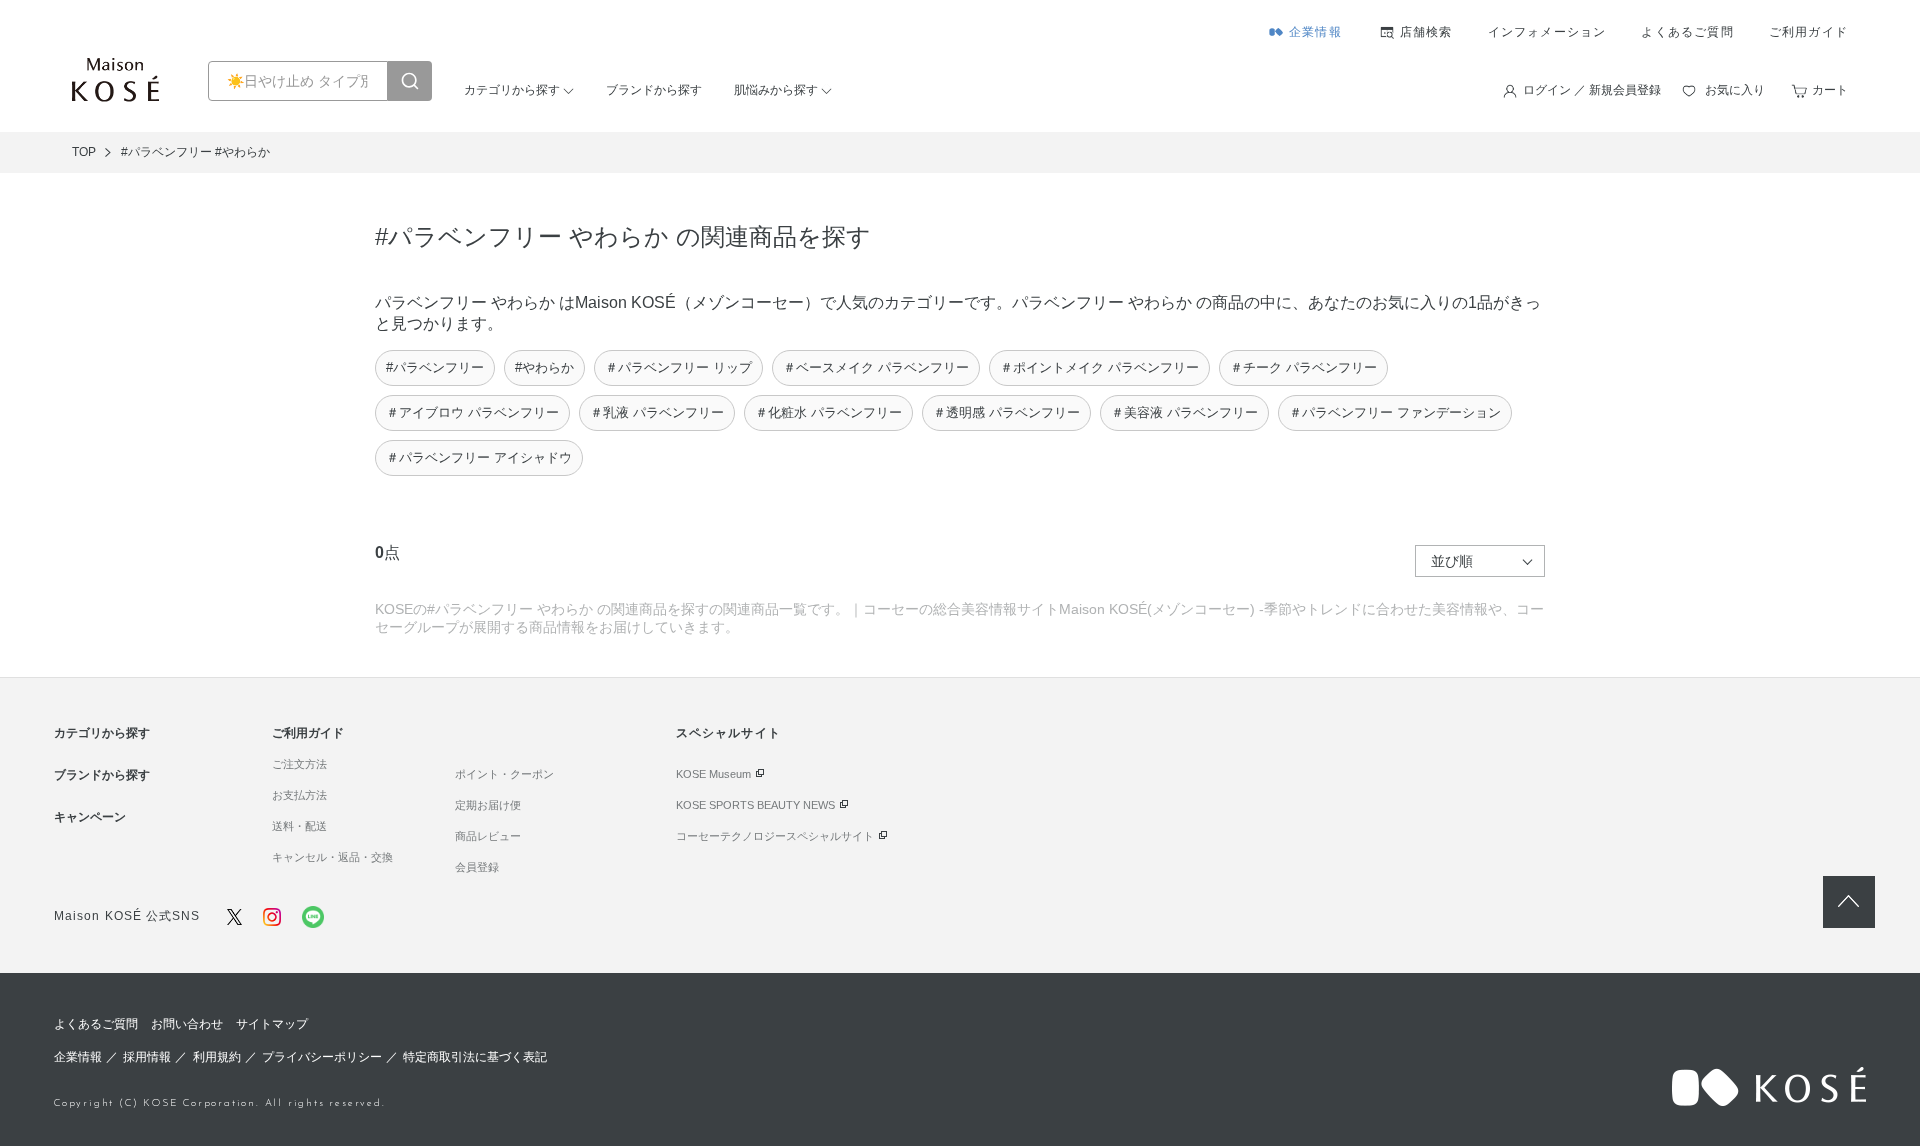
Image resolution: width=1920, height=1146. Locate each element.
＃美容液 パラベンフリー (1184, 412)
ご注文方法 (299, 764)
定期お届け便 (488, 805)
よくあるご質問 (1687, 32)
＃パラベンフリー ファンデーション (1395, 412)
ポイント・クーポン (504, 774)
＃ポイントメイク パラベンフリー (1099, 367)
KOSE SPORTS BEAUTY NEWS (755, 805)
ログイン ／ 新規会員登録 (1592, 90)
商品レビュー (488, 836)
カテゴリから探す (512, 90)
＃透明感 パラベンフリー (1006, 412)
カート (1830, 90)
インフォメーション (1547, 32)
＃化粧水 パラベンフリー (828, 412)
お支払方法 (299, 795)
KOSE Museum (713, 774)
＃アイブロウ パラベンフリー (472, 412)
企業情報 (1315, 32)
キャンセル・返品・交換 (332, 857)
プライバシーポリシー (322, 1057)
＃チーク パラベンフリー (1303, 367)
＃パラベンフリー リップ (678, 367)
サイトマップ (272, 1024)
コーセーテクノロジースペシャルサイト (775, 836)
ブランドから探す (654, 90)
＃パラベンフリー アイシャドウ (479, 457)
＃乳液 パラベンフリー (657, 412)
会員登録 (477, 867)
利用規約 (217, 1057)
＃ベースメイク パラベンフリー (876, 367)
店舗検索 (1426, 32)
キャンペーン (90, 817)
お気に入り (1735, 90)
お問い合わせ (187, 1024)
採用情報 (147, 1057)
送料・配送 (299, 826)
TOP (84, 152)
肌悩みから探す (776, 90)
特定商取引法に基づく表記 (475, 1057)
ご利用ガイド (1808, 32)
